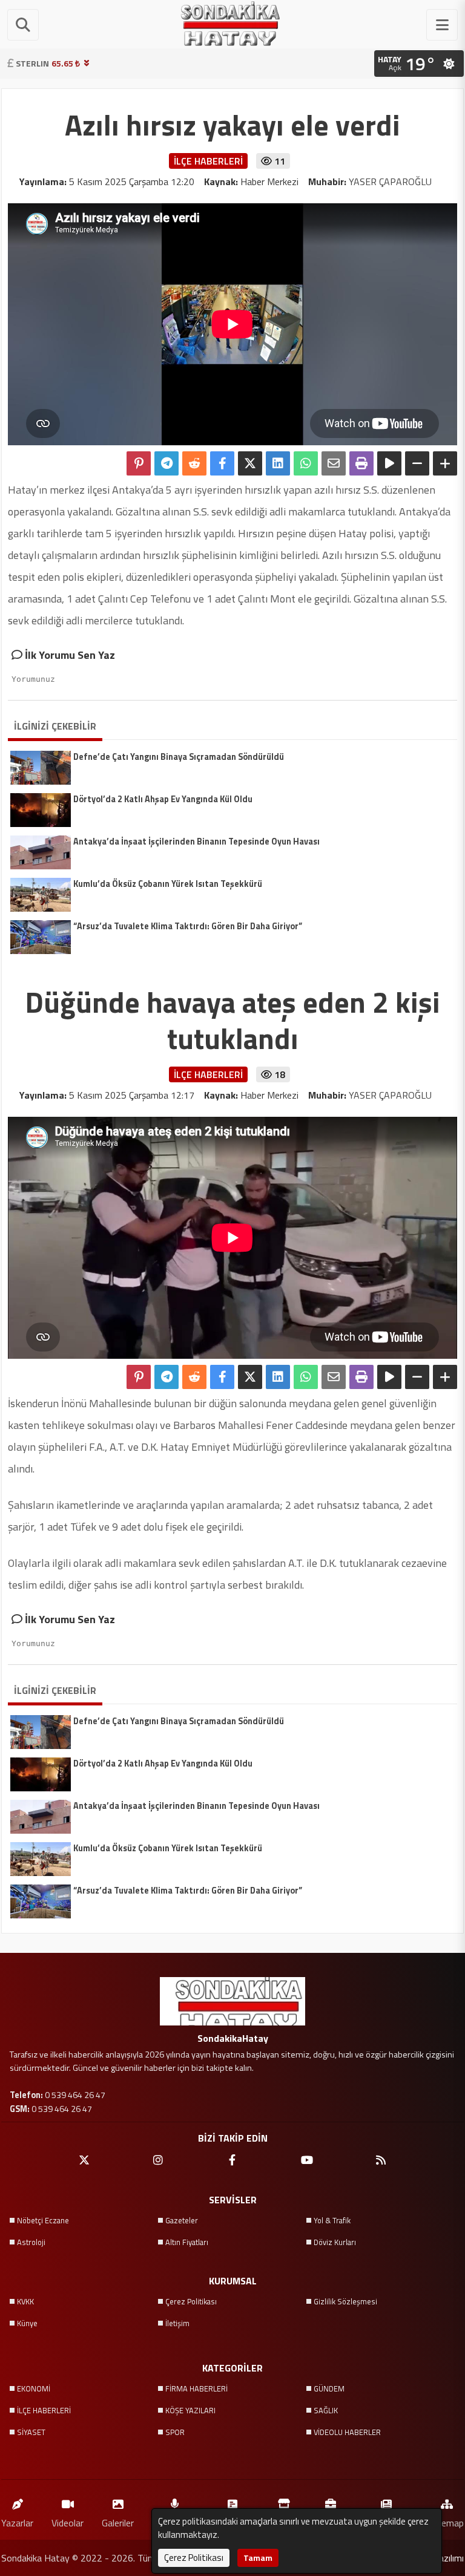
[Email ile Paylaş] (334, 463)
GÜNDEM (329, 2388)
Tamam (258, 2558)
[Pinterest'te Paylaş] (139, 463)
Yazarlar (17, 2522)
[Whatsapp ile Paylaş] (306, 463)
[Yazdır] (361, 463)
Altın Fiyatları (187, 2242)
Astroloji (31, 2242)
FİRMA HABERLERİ (196, 2388)
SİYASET (31, 2432)
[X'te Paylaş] (250, 463)
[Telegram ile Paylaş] (167, 463)
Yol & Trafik (332, 2220)
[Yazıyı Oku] (389, 463)
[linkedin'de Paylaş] (278, 463)
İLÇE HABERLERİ (44, 2410)
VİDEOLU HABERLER (347, 2432)
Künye (27, 2323)
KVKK (25, 2301)
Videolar (68, 2522)
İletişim (177, 2323)
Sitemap (447, 2522)
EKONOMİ (34, 2388)
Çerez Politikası (191, 2301)
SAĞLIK (326, 2410)
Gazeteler (182, 2220)
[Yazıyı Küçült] (417, 463)
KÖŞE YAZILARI (190, 2410)
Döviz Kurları (335, 2242)
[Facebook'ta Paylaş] (222, 463)
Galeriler (118, 2522)
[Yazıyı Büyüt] (445, 463)
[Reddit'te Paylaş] (194, 463)
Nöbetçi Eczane (43, 2220)
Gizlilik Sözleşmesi (345, 2301)
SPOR (175, 2432)
